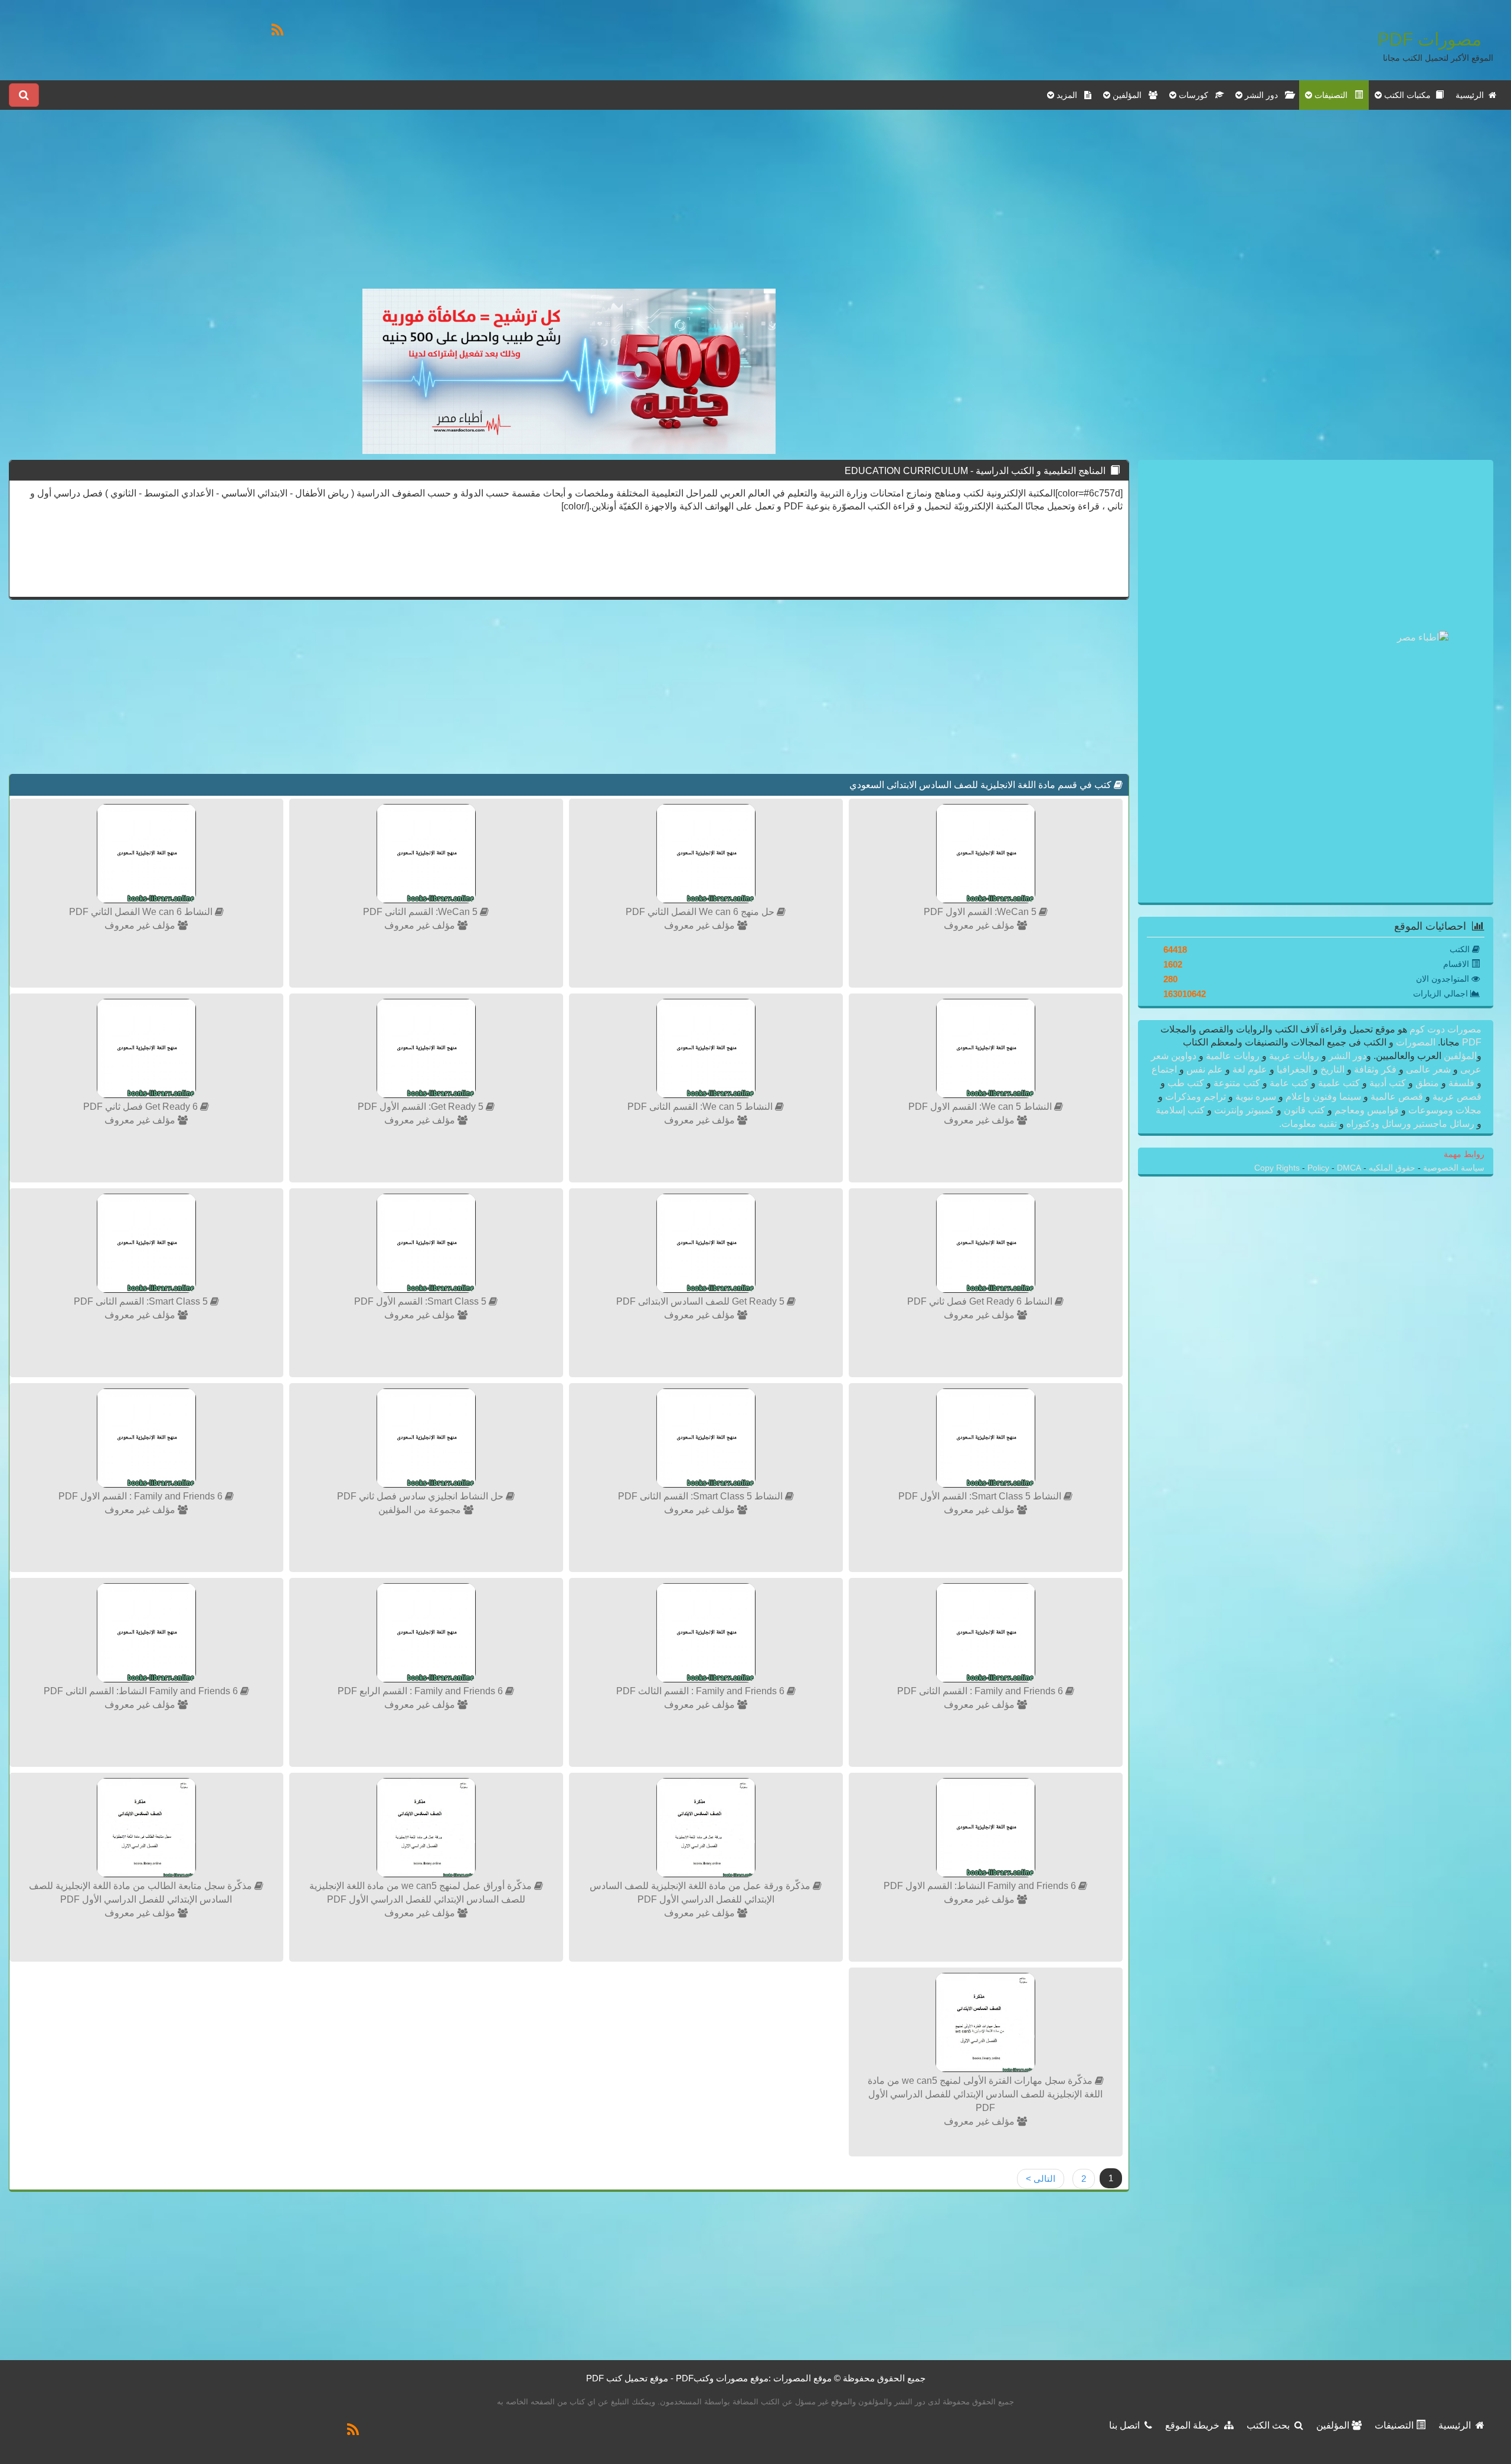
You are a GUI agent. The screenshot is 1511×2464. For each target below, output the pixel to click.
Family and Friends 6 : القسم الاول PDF (142, 1496)
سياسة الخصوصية (1453, 1168)
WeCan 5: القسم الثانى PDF (421, 912)
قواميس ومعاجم (1367, 1110)
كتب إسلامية (1181, 1110)
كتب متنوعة (1237, 1083)
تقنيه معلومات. (1309, 1124)
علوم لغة (1250, 1069)
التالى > (1041, 2179)
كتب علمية (1339, 1083)
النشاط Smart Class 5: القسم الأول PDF (981, 1496)
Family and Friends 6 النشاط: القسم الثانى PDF (142, 1691)
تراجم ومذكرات (1196, 1097)
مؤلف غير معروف (980, 925)
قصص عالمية (1397, 1097)
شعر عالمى (1428, 1069)
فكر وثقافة (1375, 1069)
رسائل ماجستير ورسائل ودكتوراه (1410, 1124)
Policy (1319, 1168)
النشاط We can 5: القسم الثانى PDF (701, 1107)
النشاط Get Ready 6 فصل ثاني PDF (981, 1301)
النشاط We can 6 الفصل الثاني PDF (142, 912)
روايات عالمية (1233, 1056)
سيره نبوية (1256, 1097)
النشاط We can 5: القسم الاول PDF (981, 1107)
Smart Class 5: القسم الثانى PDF (142, 1301)
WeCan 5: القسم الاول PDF (981, 912)
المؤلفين (1459, 1056)
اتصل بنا (1127, 2425)
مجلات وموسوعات (1444, 1110)
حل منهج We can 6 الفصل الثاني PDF (701, 912)
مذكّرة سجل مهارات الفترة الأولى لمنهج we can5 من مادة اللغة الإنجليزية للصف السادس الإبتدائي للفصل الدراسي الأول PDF (985, 2094)
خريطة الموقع (1195, 2425)
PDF (1472, 1042)
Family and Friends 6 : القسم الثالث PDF (701, 1691)
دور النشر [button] (1264, 95)
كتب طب (1186, 1083)
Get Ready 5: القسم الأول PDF (422, 1107)
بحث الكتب (1270, 2425)
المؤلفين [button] (1129, 95)
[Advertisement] (569, 206)
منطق (1427, 1083)
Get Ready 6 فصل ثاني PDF (142, 1107)
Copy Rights (1278, 1168)
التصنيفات (1395, 2425)
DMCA (1349, 1168)
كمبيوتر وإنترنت (1244, 1110)
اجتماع (1165, 1069)
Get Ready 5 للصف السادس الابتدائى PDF (701, 1301)
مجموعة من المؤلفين (421, 1510)
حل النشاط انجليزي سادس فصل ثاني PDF (421, 1496)
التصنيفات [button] (1333, 95)
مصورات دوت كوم (1444, 1029)
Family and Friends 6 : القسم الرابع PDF (421, 1691)
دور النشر (1348, 1056)
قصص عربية (1456, 1097)
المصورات (1414, 1042)
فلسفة (1461, 1083)
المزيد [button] (1069, 95)
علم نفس (1205, 1069)
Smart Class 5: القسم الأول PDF (421, 1301)
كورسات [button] (1196, 95)
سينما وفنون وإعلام (1323, 1097)
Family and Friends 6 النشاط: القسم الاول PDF (981, 1886)
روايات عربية (1294, 1056)
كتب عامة (1289, 1083)
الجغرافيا (1294, 1069)
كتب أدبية (1388, 1083)
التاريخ (1332, 1069)
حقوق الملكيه (1391, 1168)
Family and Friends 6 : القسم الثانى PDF (981, 1691)
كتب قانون (1304, 1110)
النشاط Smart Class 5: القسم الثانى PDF (701, 1496)
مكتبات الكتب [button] (1409, 95)
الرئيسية (1472, 95)
